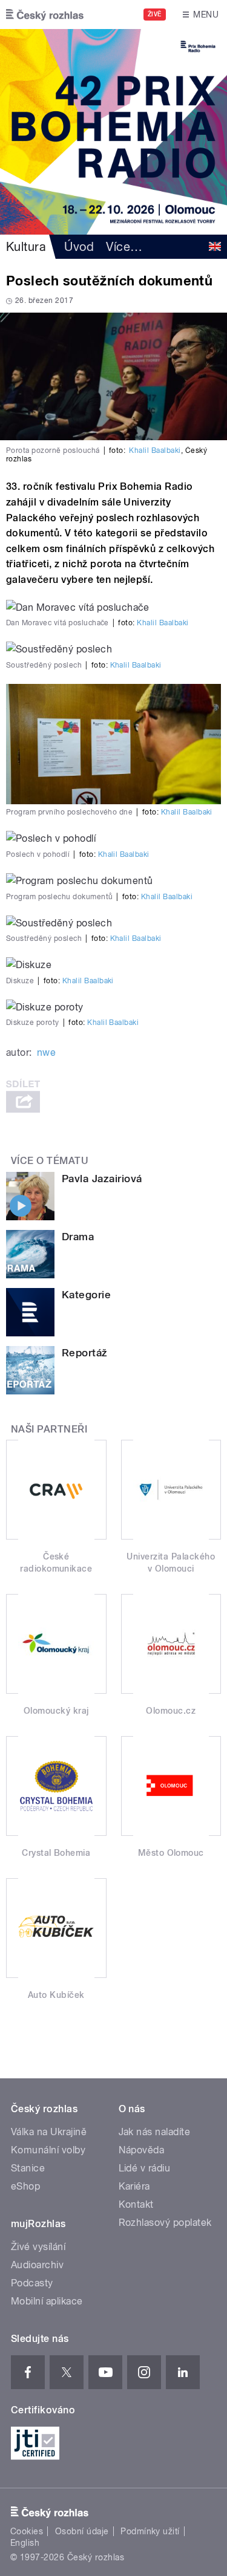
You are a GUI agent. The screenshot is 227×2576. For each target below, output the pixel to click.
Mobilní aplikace (47, 2301)
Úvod (79, 247)
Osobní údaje (82, 2531)
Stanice (28, 2168)
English (25, 2543)
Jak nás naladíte (155, 2132)
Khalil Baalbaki (155, 450)
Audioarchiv (37, 2265)
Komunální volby (48, 2150)
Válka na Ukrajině (49, 2132)
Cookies (27, 2531)
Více (124, 247)
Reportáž (85, 1353)
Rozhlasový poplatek (165, 2223)
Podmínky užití (150, 2531)
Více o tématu (50, 1161)
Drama (78, 1237)
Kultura (26, 247)
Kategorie (86, 1295)
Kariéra (134, 2186)
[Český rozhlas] (45, 15)
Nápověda (142, 2150)
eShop (25, 2186)
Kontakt (136, 2204)
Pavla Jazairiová (102, 1179)
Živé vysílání (38, 2247)
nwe (46, 1052)
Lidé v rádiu (145, 2168)
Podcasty (32, 2283)
